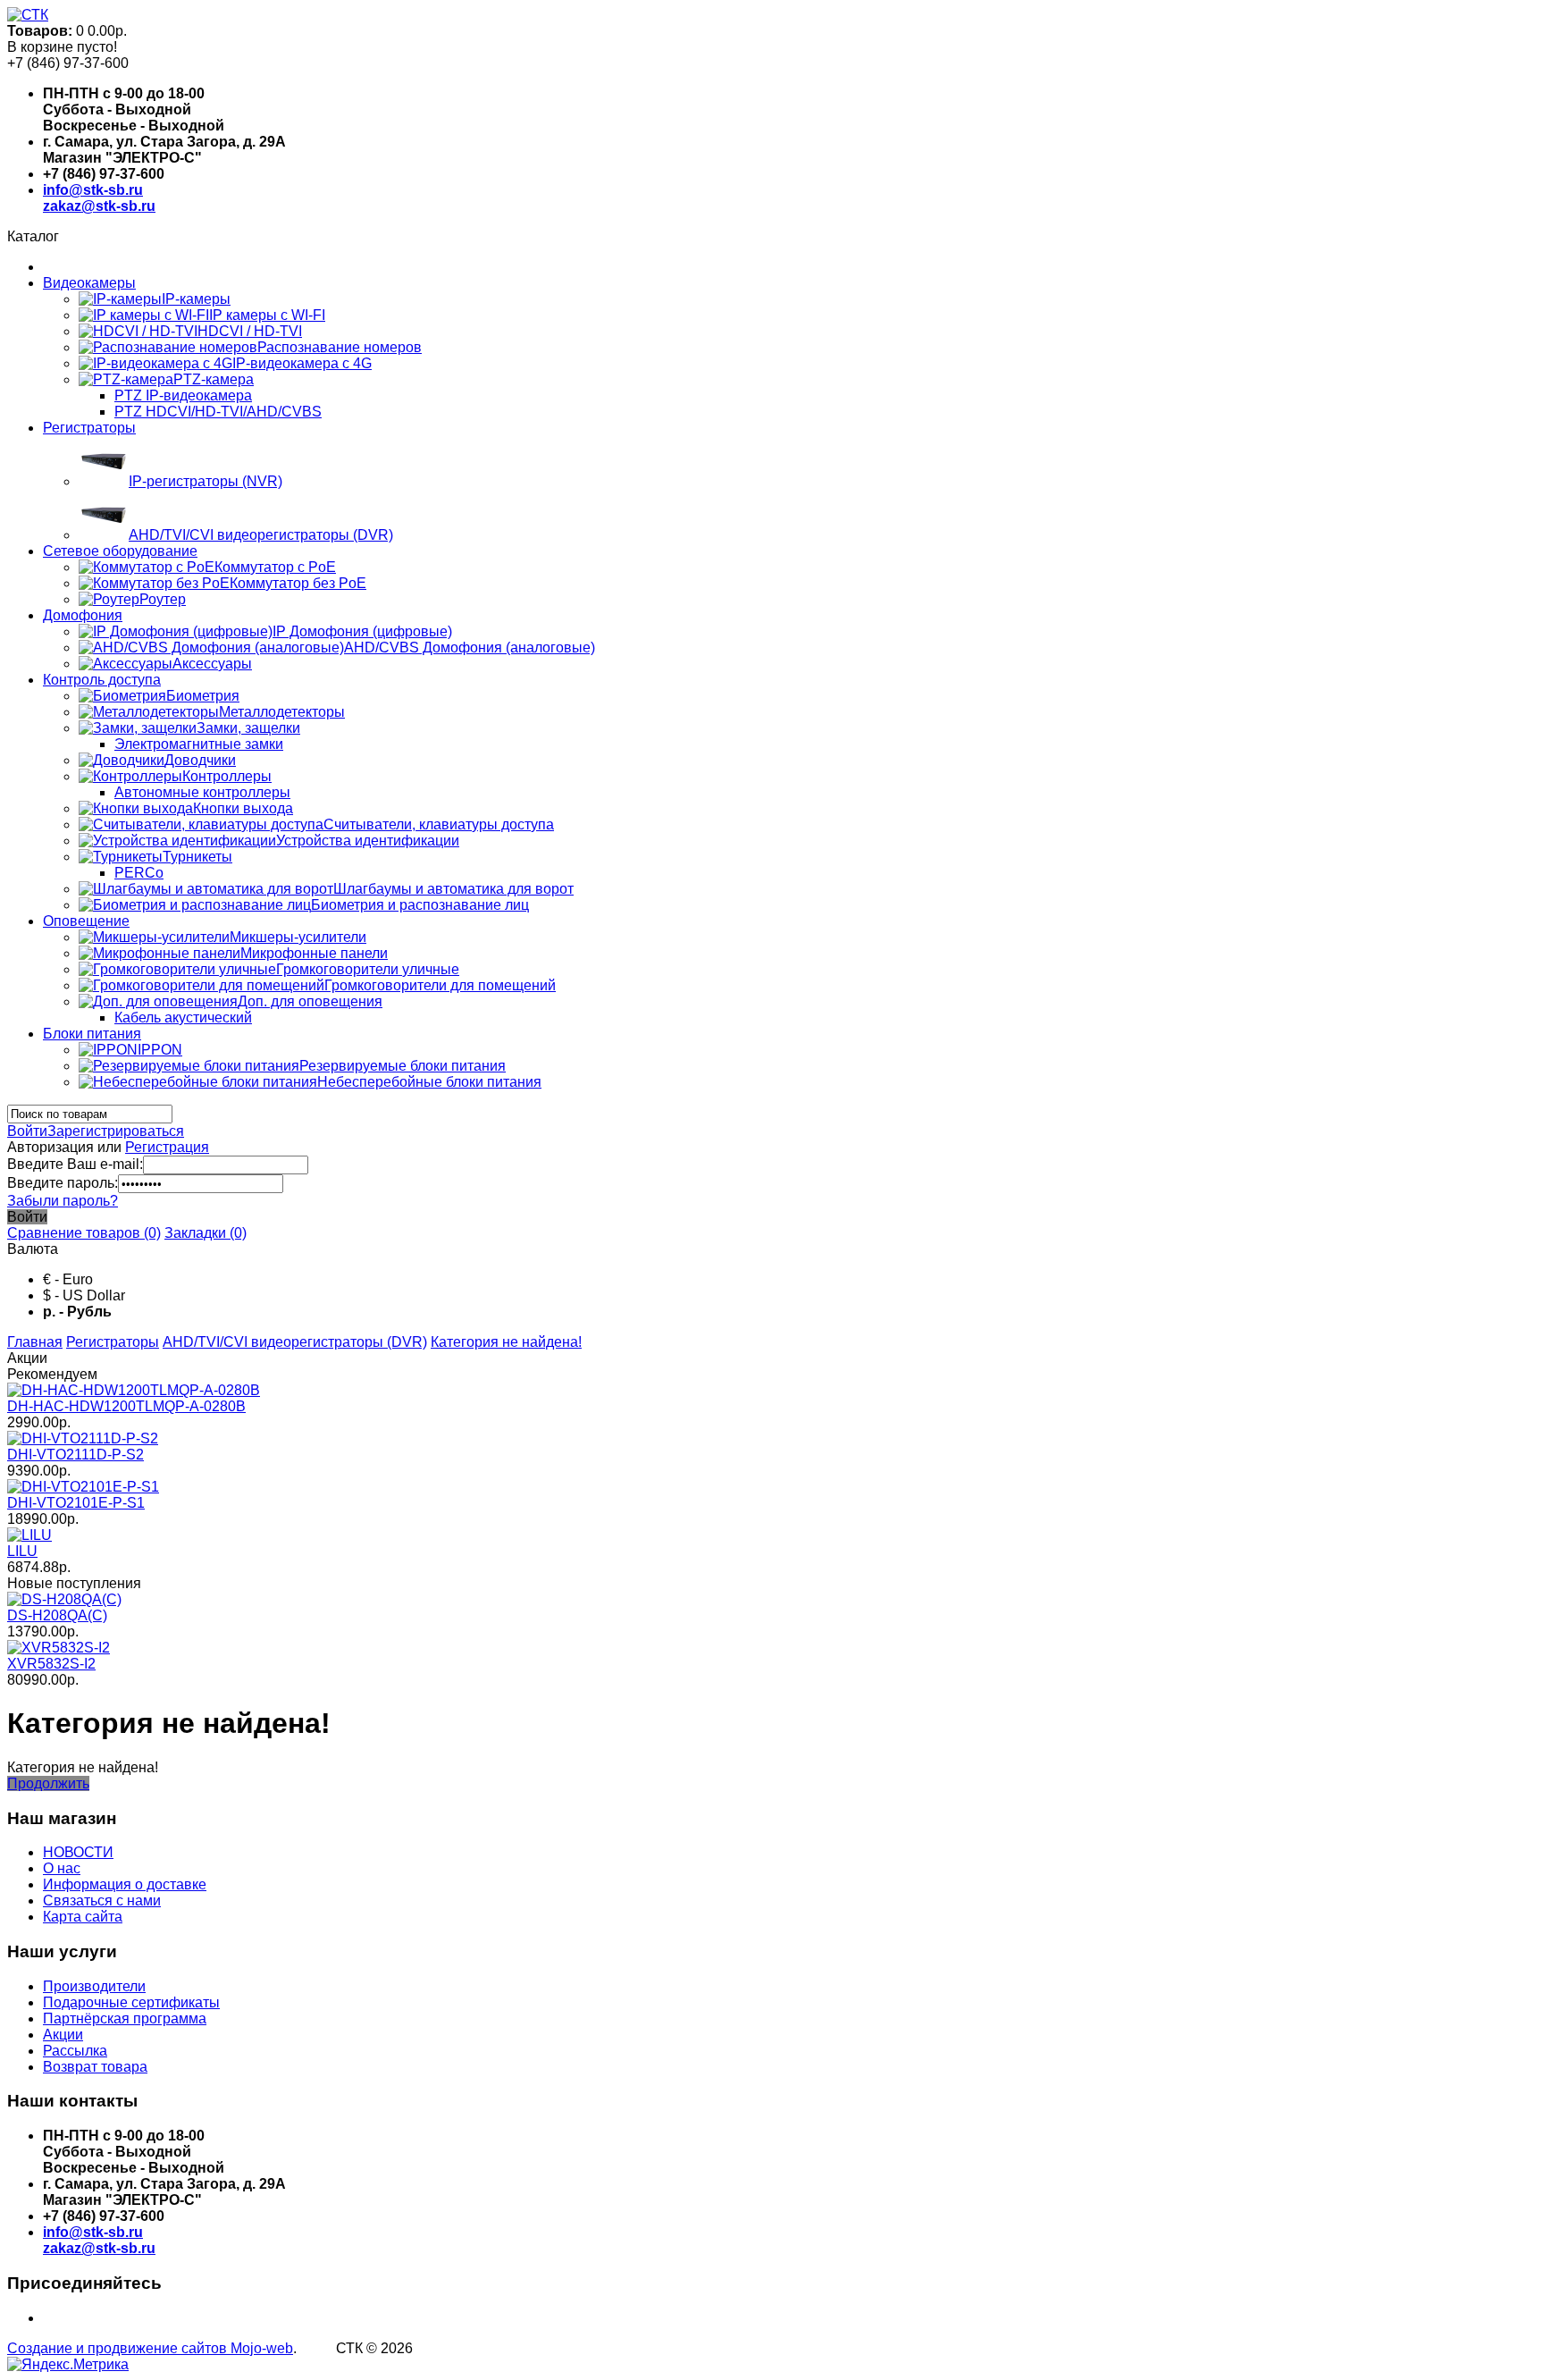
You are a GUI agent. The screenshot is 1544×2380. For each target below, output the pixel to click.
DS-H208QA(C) (57, 1615)
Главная (35, 1342)
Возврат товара (95, 2067)
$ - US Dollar (84, 1295)
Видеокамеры (89, 283)
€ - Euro (68, 1279)
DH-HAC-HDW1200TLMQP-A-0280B (126, 1406)
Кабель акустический (183, 1018)
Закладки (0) (206, 1233)
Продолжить (48, 1783)
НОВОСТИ (78, 1852)
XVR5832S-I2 (51, 1664)
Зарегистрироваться (116, 1131)
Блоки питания (92, 1034)
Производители (94, 1986)
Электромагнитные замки (199, 744)
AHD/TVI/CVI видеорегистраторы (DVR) (295, 1342)
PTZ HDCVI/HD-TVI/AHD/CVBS (218, 412)
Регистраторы (89, 428)
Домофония (83, 615)
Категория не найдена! (506, 1342)
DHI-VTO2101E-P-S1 (76, 1503)
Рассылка (75, 2051)
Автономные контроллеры (202, 792)
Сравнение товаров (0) (84, 1233)
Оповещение (86, 921)
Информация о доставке (125, 1884)
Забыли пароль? (63, 1201)
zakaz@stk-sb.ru (99, 206)
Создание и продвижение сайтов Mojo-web (150, 2348)
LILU (22, 1551)
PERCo (139, 873)
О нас (62, 1868)
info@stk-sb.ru (93, 190)
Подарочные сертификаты (131, 2002)
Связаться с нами (102, 1901)
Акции (63, 2035)
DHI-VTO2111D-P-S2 (76, 1455)
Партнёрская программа (125, 2018)
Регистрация (167, 1147)
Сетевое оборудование (120, 551)
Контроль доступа (102, 680)
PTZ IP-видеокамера (183, 395)
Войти (27, 1131)
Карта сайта (83, 1917)
